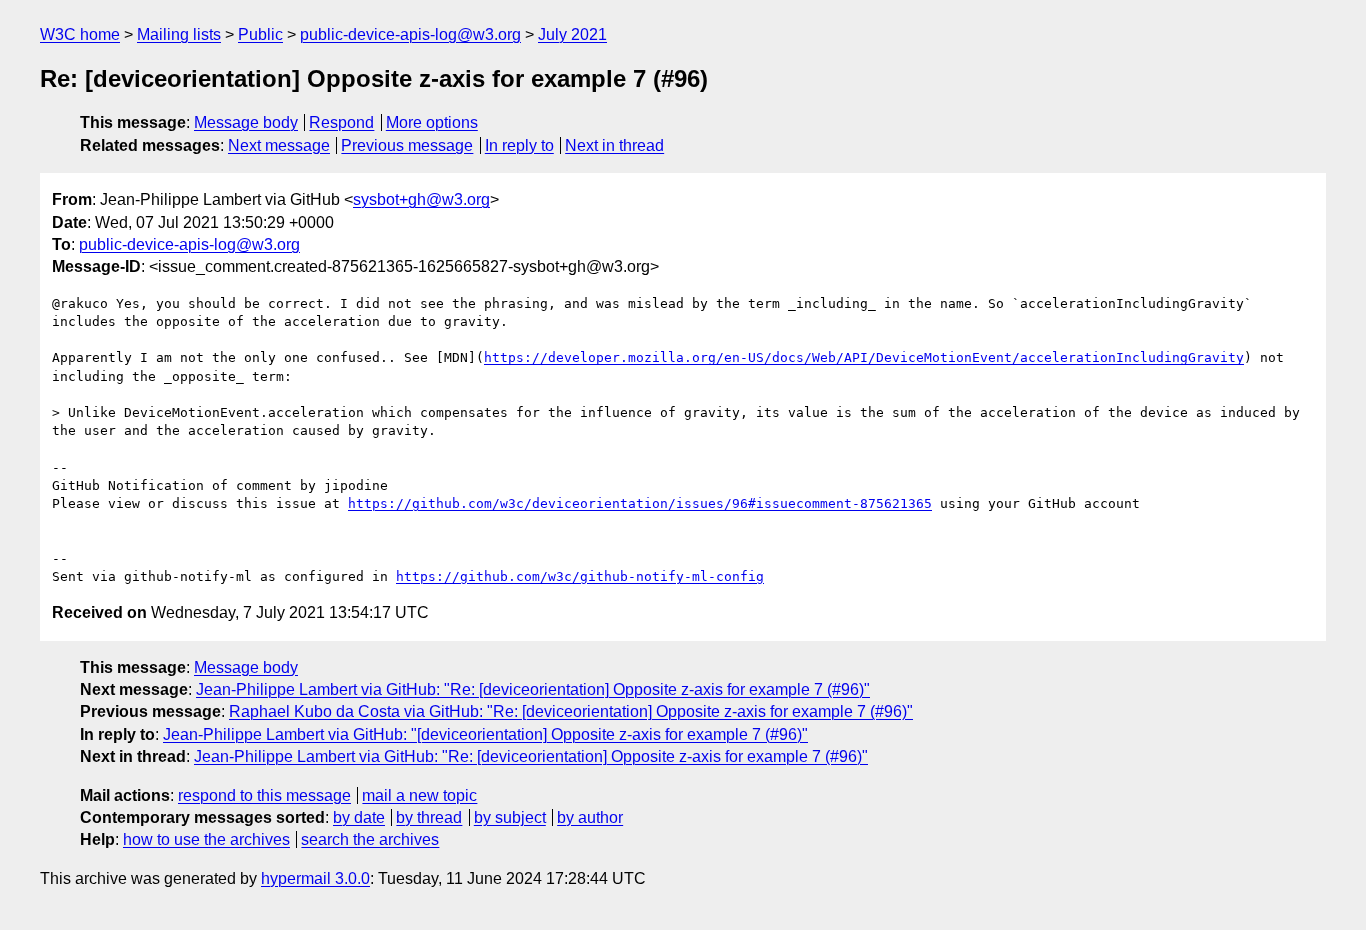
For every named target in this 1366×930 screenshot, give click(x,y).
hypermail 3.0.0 (315, 878)
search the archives (370, 839)
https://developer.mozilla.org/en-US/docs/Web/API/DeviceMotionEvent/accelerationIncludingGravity (864, 357)
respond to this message (264, 795)
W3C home (80, 34)
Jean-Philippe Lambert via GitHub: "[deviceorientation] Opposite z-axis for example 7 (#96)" (485, 734)
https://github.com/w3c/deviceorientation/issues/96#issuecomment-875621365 (640, 503)
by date (359, 817)
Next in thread (614, 145)
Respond (341, 122)
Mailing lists (179, 34)
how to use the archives (206, 839)
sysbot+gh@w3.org (421, 199)
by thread (429, 817)
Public (260, 34)
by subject (510, 817)
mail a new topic (419, 795)
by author (590, 817)
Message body (246, 122)
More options (432, 122)
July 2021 (572, 34)
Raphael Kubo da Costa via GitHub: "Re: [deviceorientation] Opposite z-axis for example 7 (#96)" (571, 711)
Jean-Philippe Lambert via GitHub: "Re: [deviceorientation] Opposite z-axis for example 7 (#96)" (533, 689)
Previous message (407, 145)
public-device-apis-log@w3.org (410, 34)
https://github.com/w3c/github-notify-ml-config (580, 576)
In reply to (519, 145)
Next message (279, 145)
